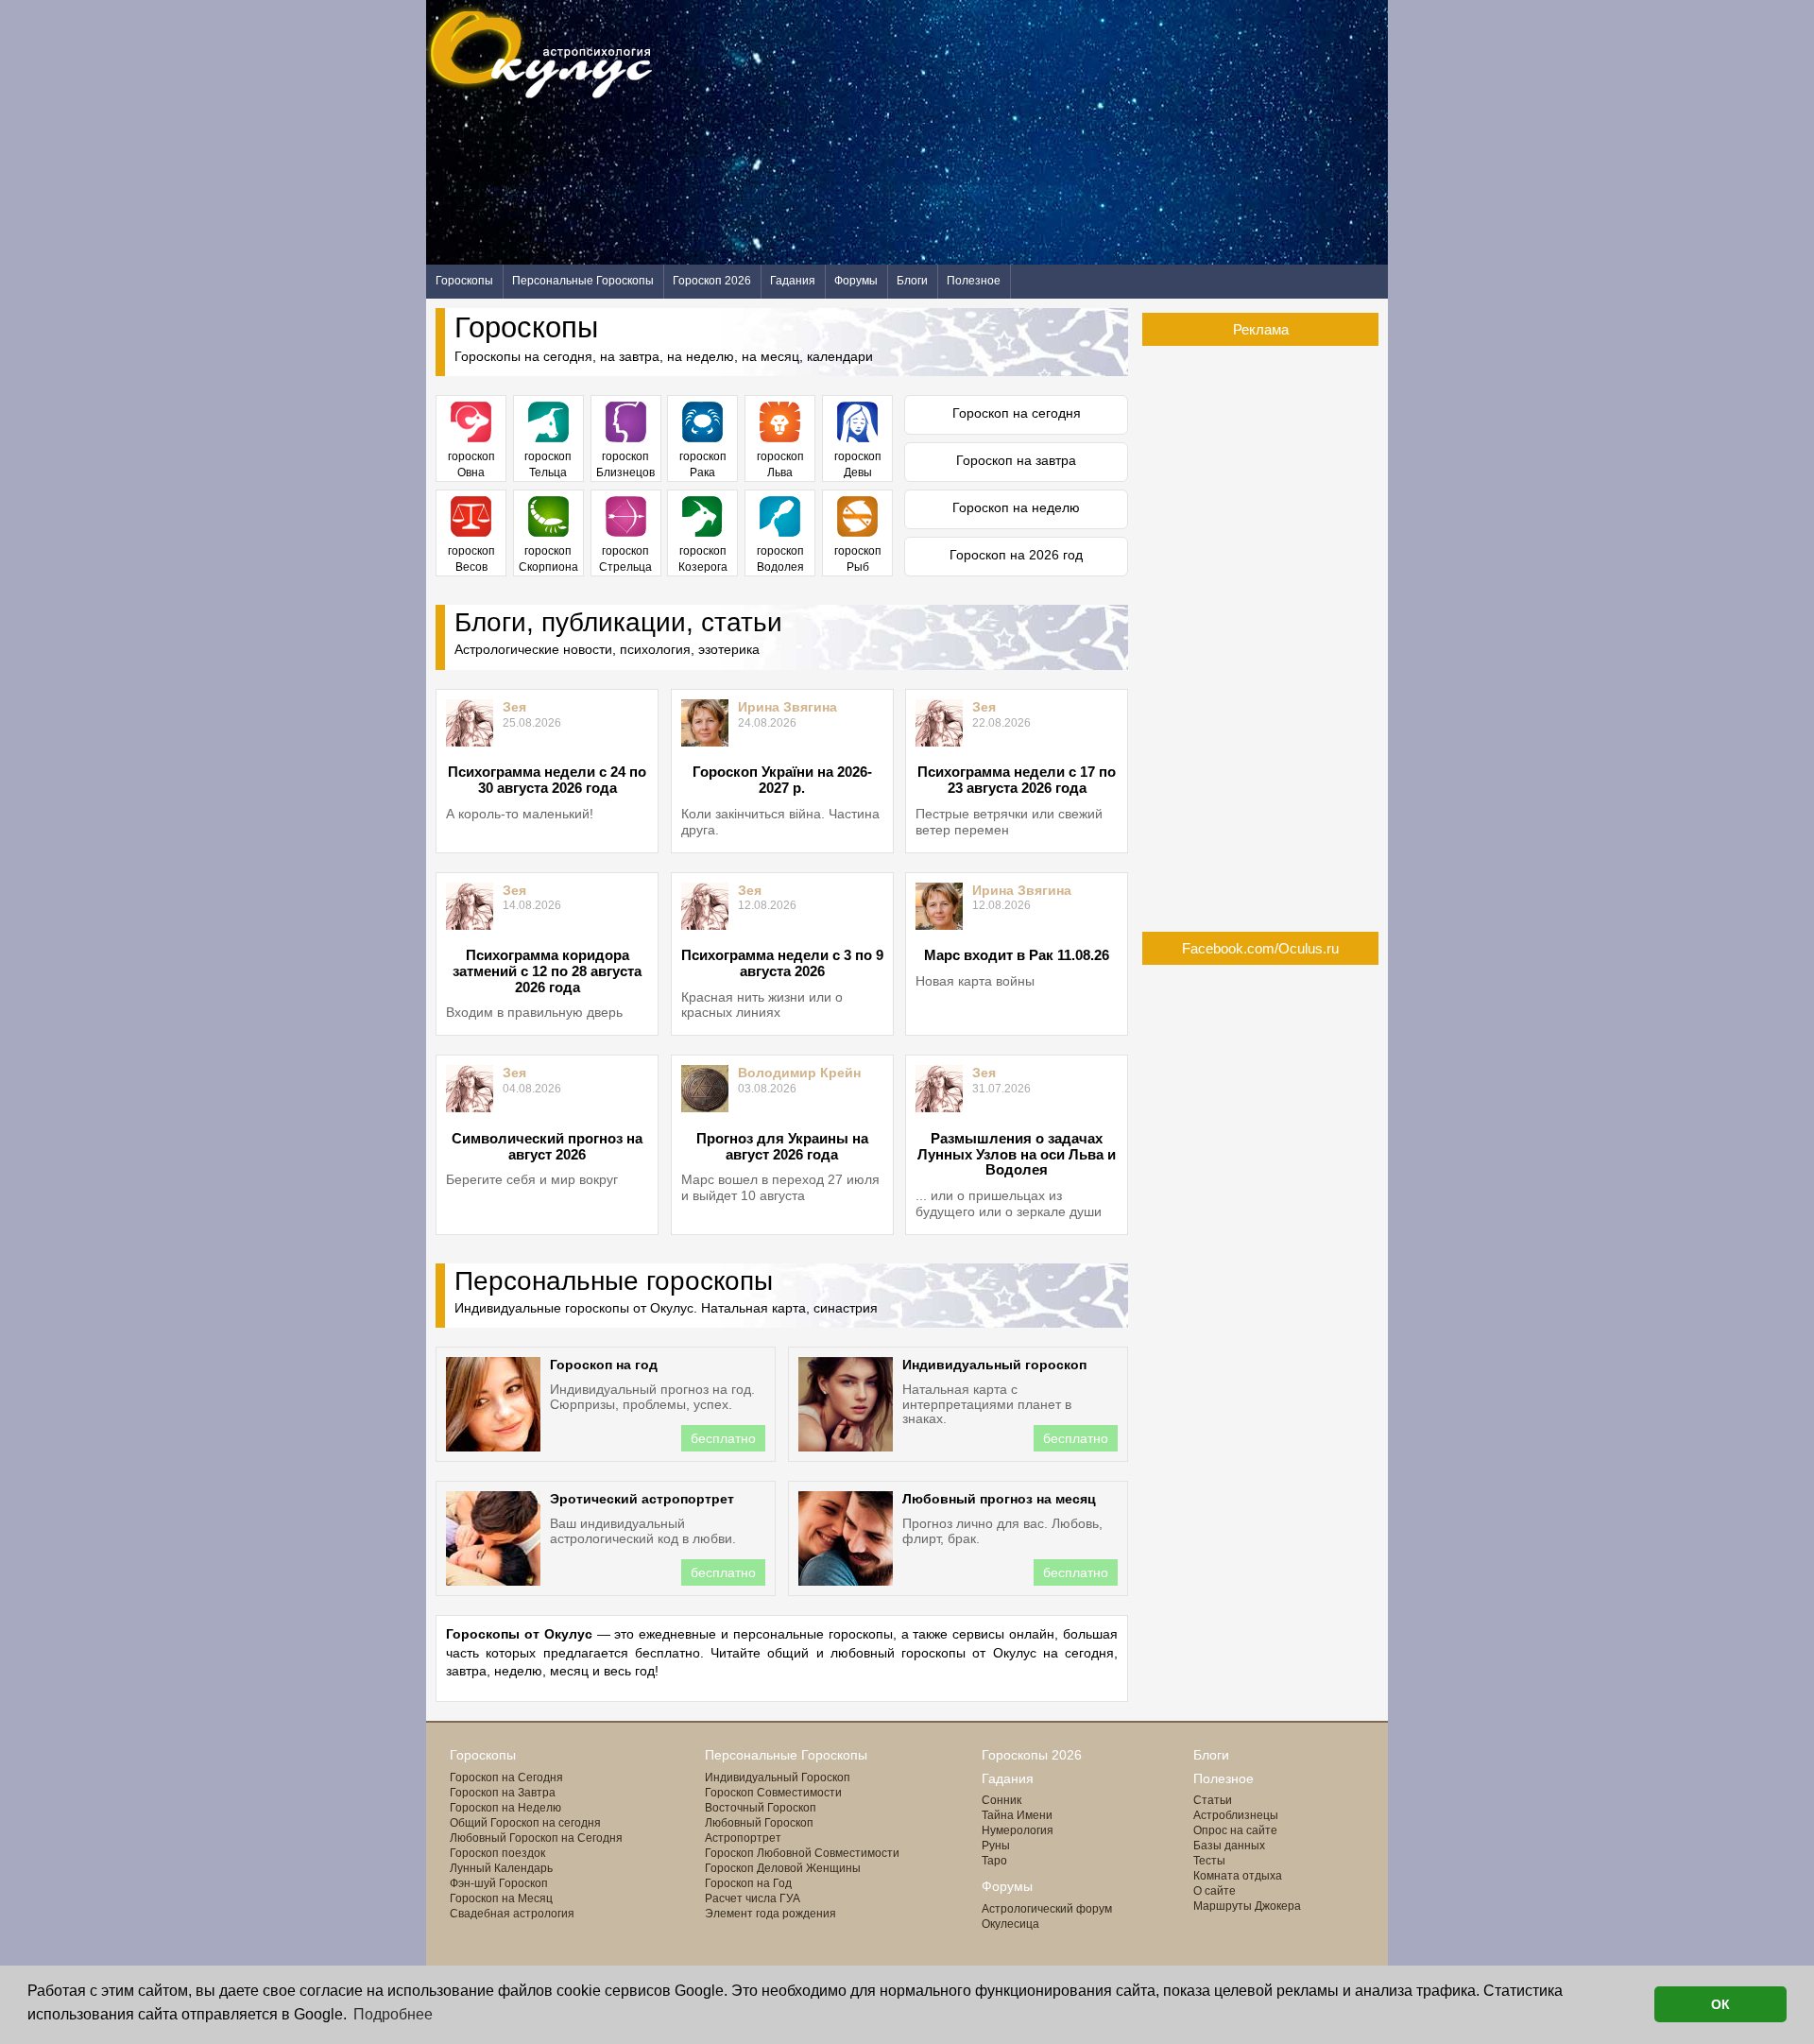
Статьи (1213, 1800)
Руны (996, 1846)
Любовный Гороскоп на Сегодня (536, 1838)
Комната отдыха (1238, 1876)
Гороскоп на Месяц (501, 1898)
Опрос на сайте (1235, 1830)
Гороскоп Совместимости (773, 1793)
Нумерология (1018, 1830)
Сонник (1001, 1800)
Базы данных (1229, 1846)
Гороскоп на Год (748, 1883)
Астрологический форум (1047, 1909)
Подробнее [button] (393, 2014)
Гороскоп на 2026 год (1016, 555)
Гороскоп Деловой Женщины (783, 1868)
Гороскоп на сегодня (1017, 413)
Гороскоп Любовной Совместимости (802, 1853)
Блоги (912, 281)
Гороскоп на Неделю (505, 1808)
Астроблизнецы (1236, 1815)
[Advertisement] (1044, 132)
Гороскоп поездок (497, 1853)
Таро (994, 1861)
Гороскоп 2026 (712, 281)
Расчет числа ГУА (753, 1898)
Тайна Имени (1017, 1815)
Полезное (974, 281)
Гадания (793, 281)
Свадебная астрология (512, 1914)
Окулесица (1010, 1924)
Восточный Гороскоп (761, 1808)
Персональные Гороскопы (583, 281)
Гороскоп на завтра (1016, 460)
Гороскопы (464, 281)
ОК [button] (1720, 2004)
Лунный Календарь (501, 1868)
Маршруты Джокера (1247, 1906)
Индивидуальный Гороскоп (778, 1778)
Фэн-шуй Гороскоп (499, 1883)
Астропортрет (743, 1838)
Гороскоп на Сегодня (506, 1778)
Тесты (1209, 1861)
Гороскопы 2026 (1032, 1755)
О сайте (1215, 1891)
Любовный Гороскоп (759, 1823)
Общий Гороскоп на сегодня (525, 1823)
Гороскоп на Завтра (503, 1793)
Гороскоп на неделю (1016, 507)
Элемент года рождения (770, 1914)
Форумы (856, 281)
